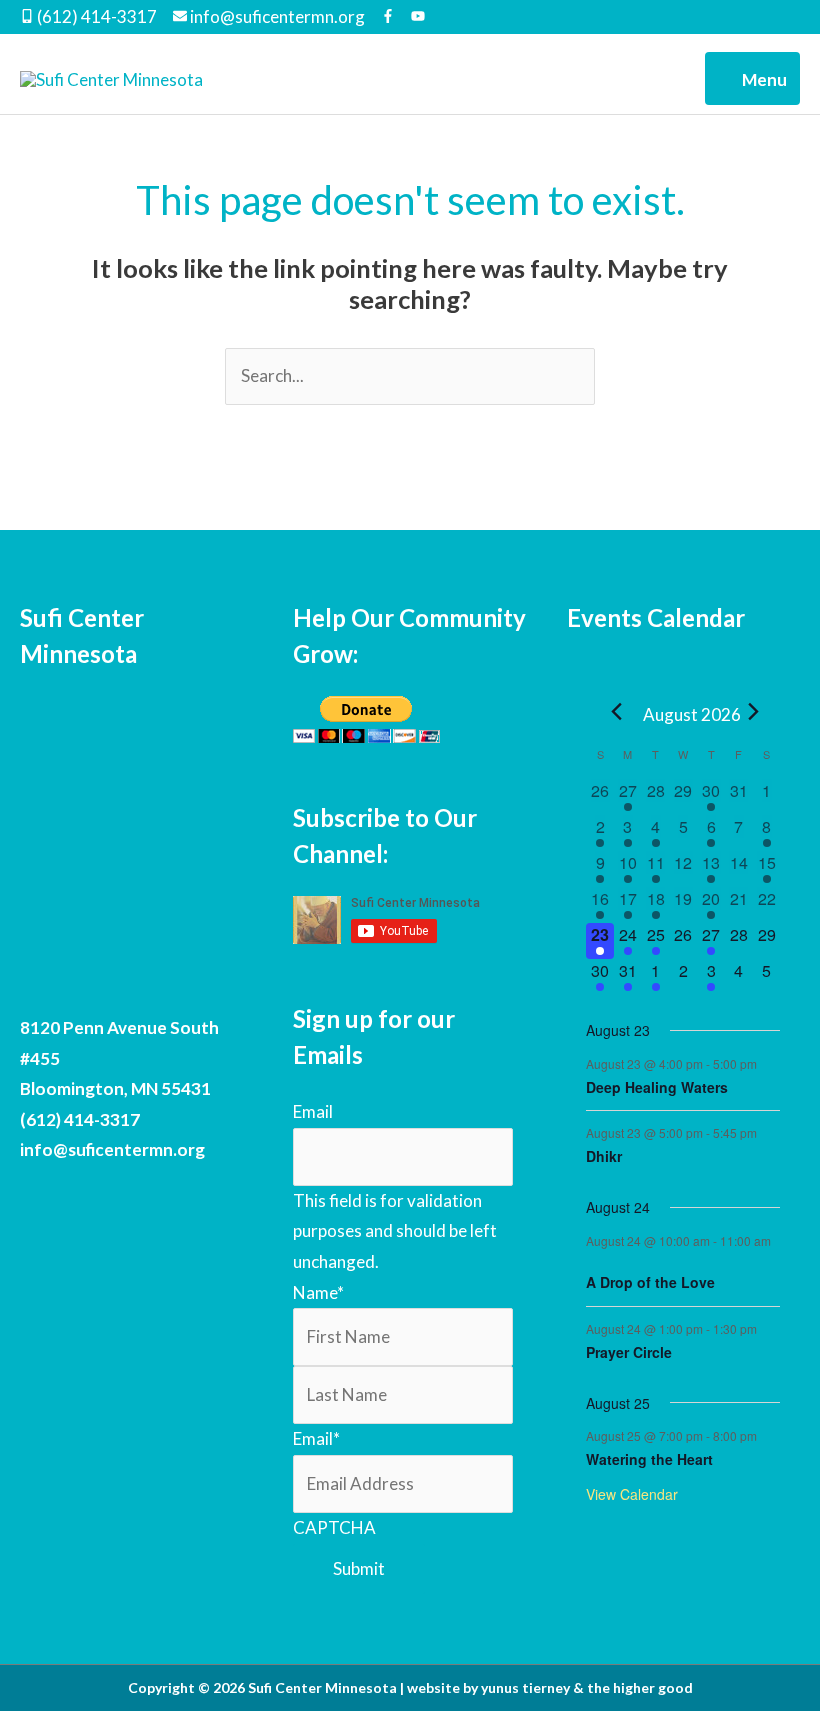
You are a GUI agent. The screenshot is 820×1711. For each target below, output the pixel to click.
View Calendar (632, 1494)
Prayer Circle (629, 1352)
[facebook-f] (394, 17)
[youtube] (418, 17)
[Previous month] (616, 712)
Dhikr (604, 1156)
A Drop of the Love (650, 1282)
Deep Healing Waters (657, 1087)
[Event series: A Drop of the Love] (593, 1258)
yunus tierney (525, 1687)
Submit (359, 1568)
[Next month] (753, 712)
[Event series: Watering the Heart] (767, 1435)
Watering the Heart (649, 1459)
